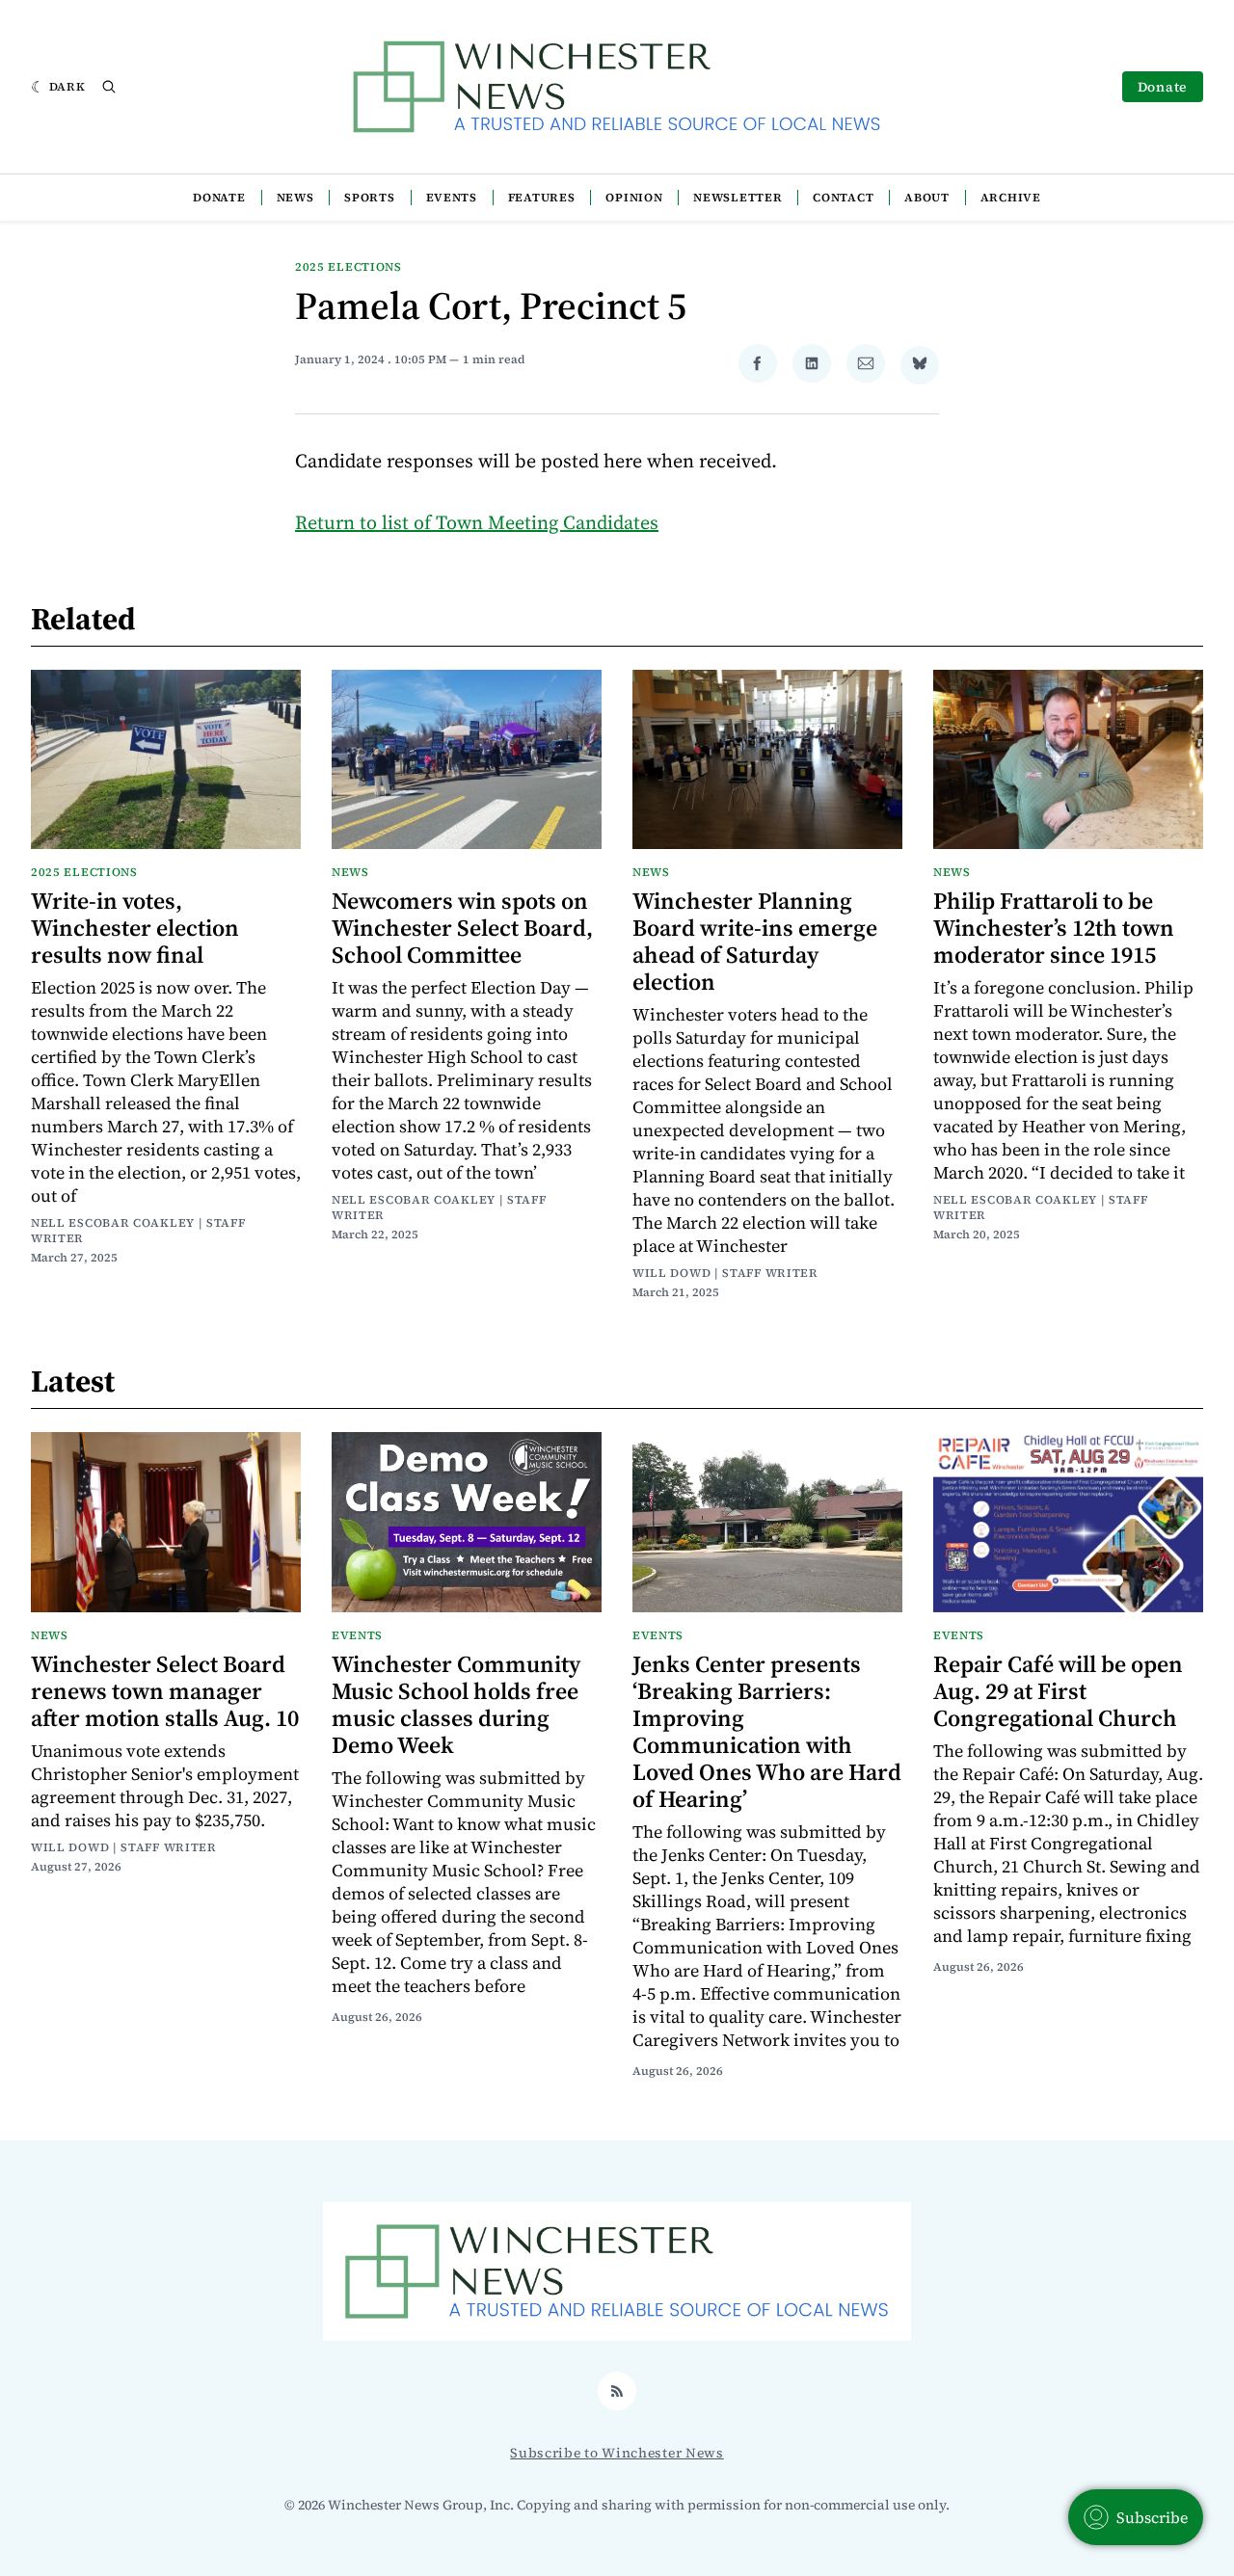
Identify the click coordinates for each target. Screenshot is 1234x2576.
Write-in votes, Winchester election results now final (135, 928)
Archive (1011, 198)
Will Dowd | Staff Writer (725, 1273)
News (295, 198)
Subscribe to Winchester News (617, 2453)
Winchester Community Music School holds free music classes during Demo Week (456, 1704)
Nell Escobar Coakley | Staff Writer (138, 1231)
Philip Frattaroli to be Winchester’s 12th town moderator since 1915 (1054, 928)
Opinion (634, 198)
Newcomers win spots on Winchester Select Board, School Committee (462, 928)
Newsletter (738, 198)
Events (452, 198)
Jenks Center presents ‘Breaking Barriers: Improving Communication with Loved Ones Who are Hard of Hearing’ (767, 1731)
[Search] (109, 87)
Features (542, 198)
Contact (843, 198)
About (927, 198)
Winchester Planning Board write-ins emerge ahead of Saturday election (755, 941)
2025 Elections (349, 267)
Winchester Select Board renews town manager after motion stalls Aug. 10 (165, 1691)
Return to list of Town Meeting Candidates (477, 522)
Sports (369, 198)
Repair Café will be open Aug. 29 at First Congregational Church (1058, 1691)
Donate (1163, 87)
